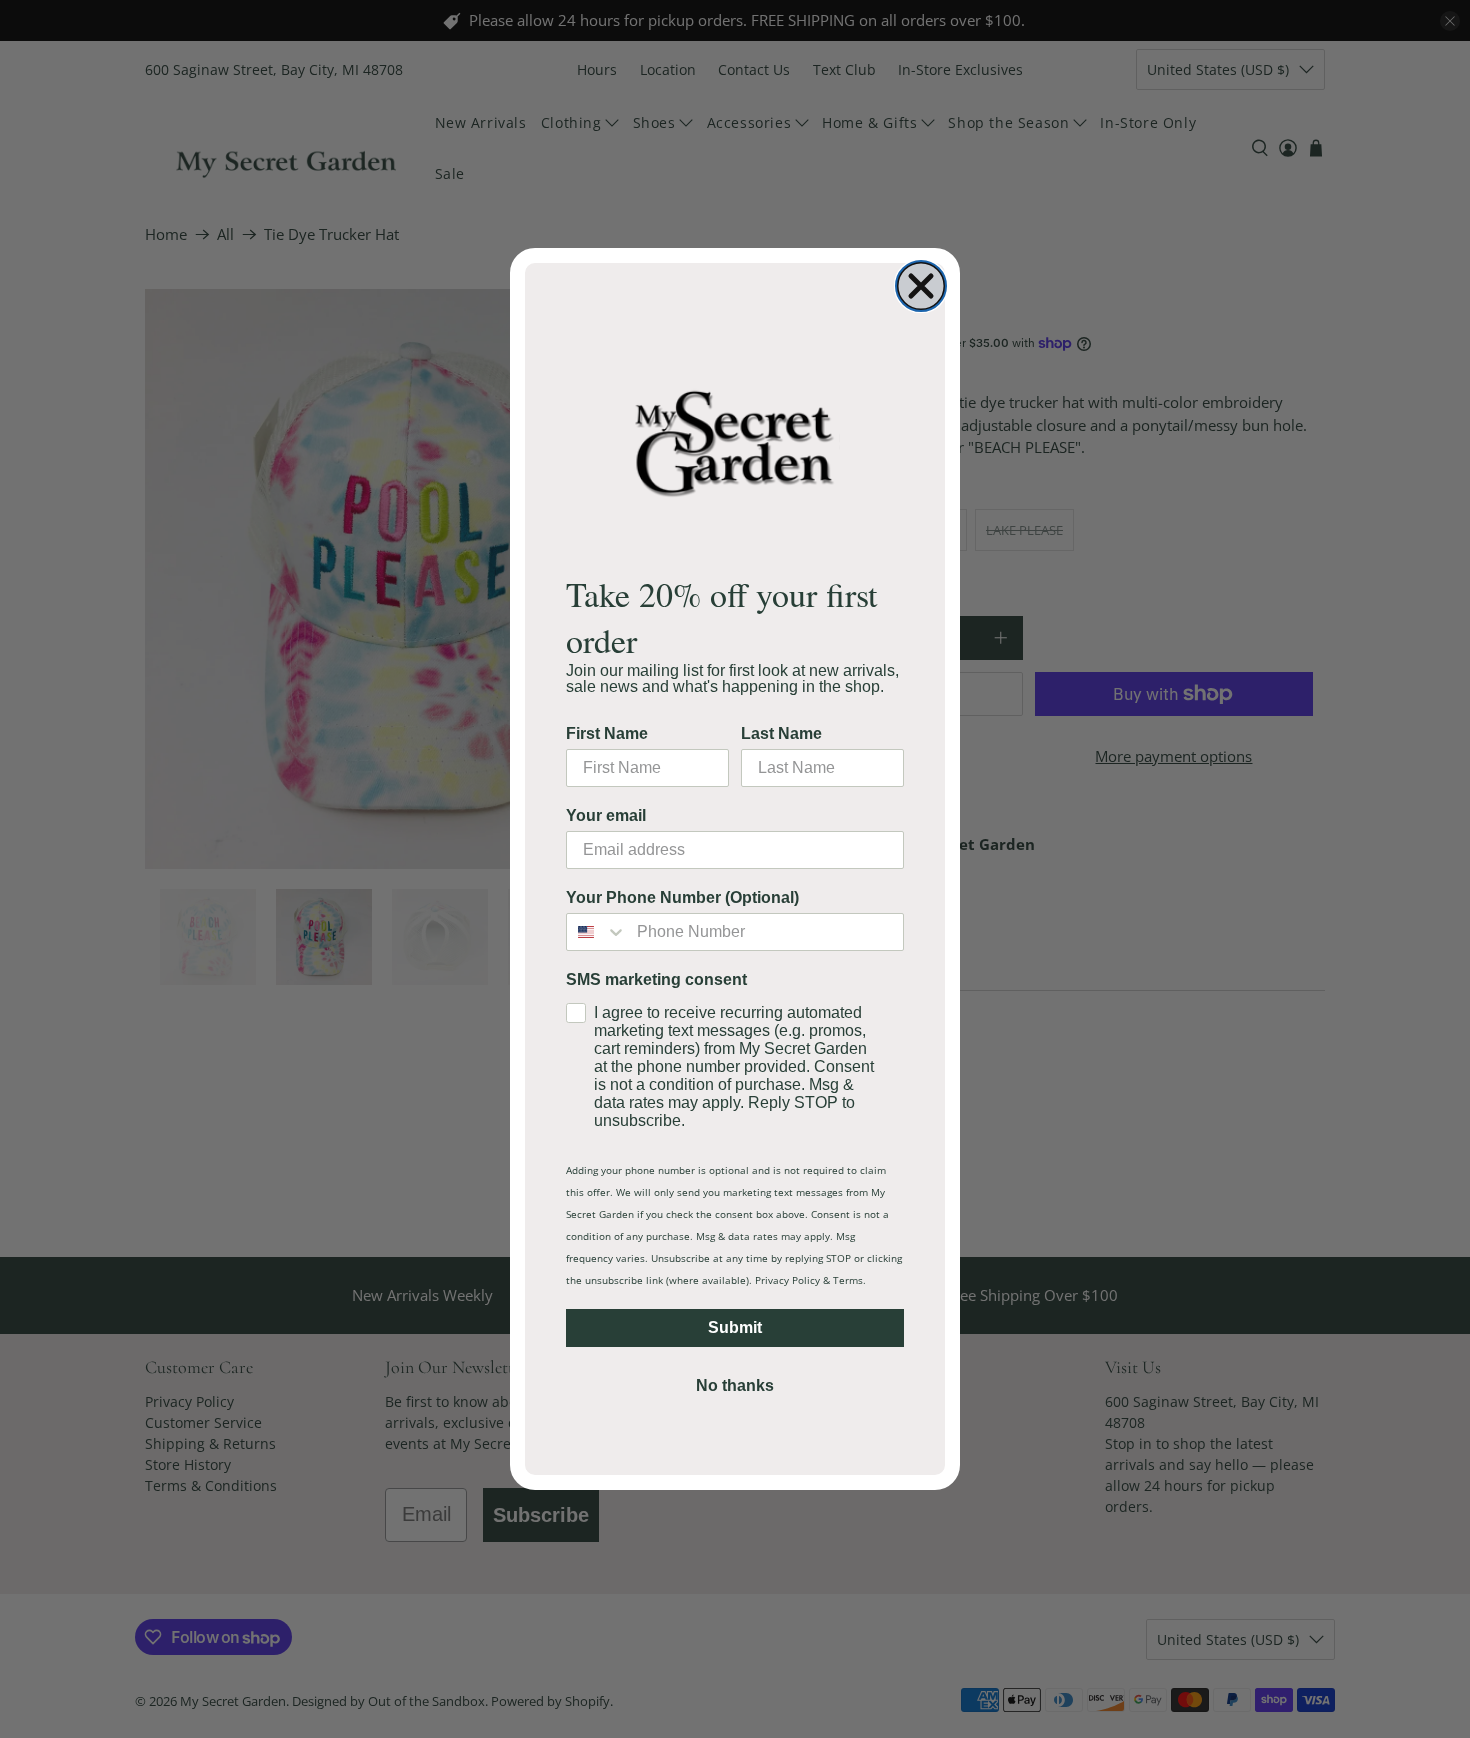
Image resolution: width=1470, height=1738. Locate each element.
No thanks (735, 1385)
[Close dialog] (921, 286)
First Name (607, 733)
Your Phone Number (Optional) (682, 897)
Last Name (781, 733)
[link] (735, 442)
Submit (735, 1327)
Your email (606, 815)
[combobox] (597, 932)
